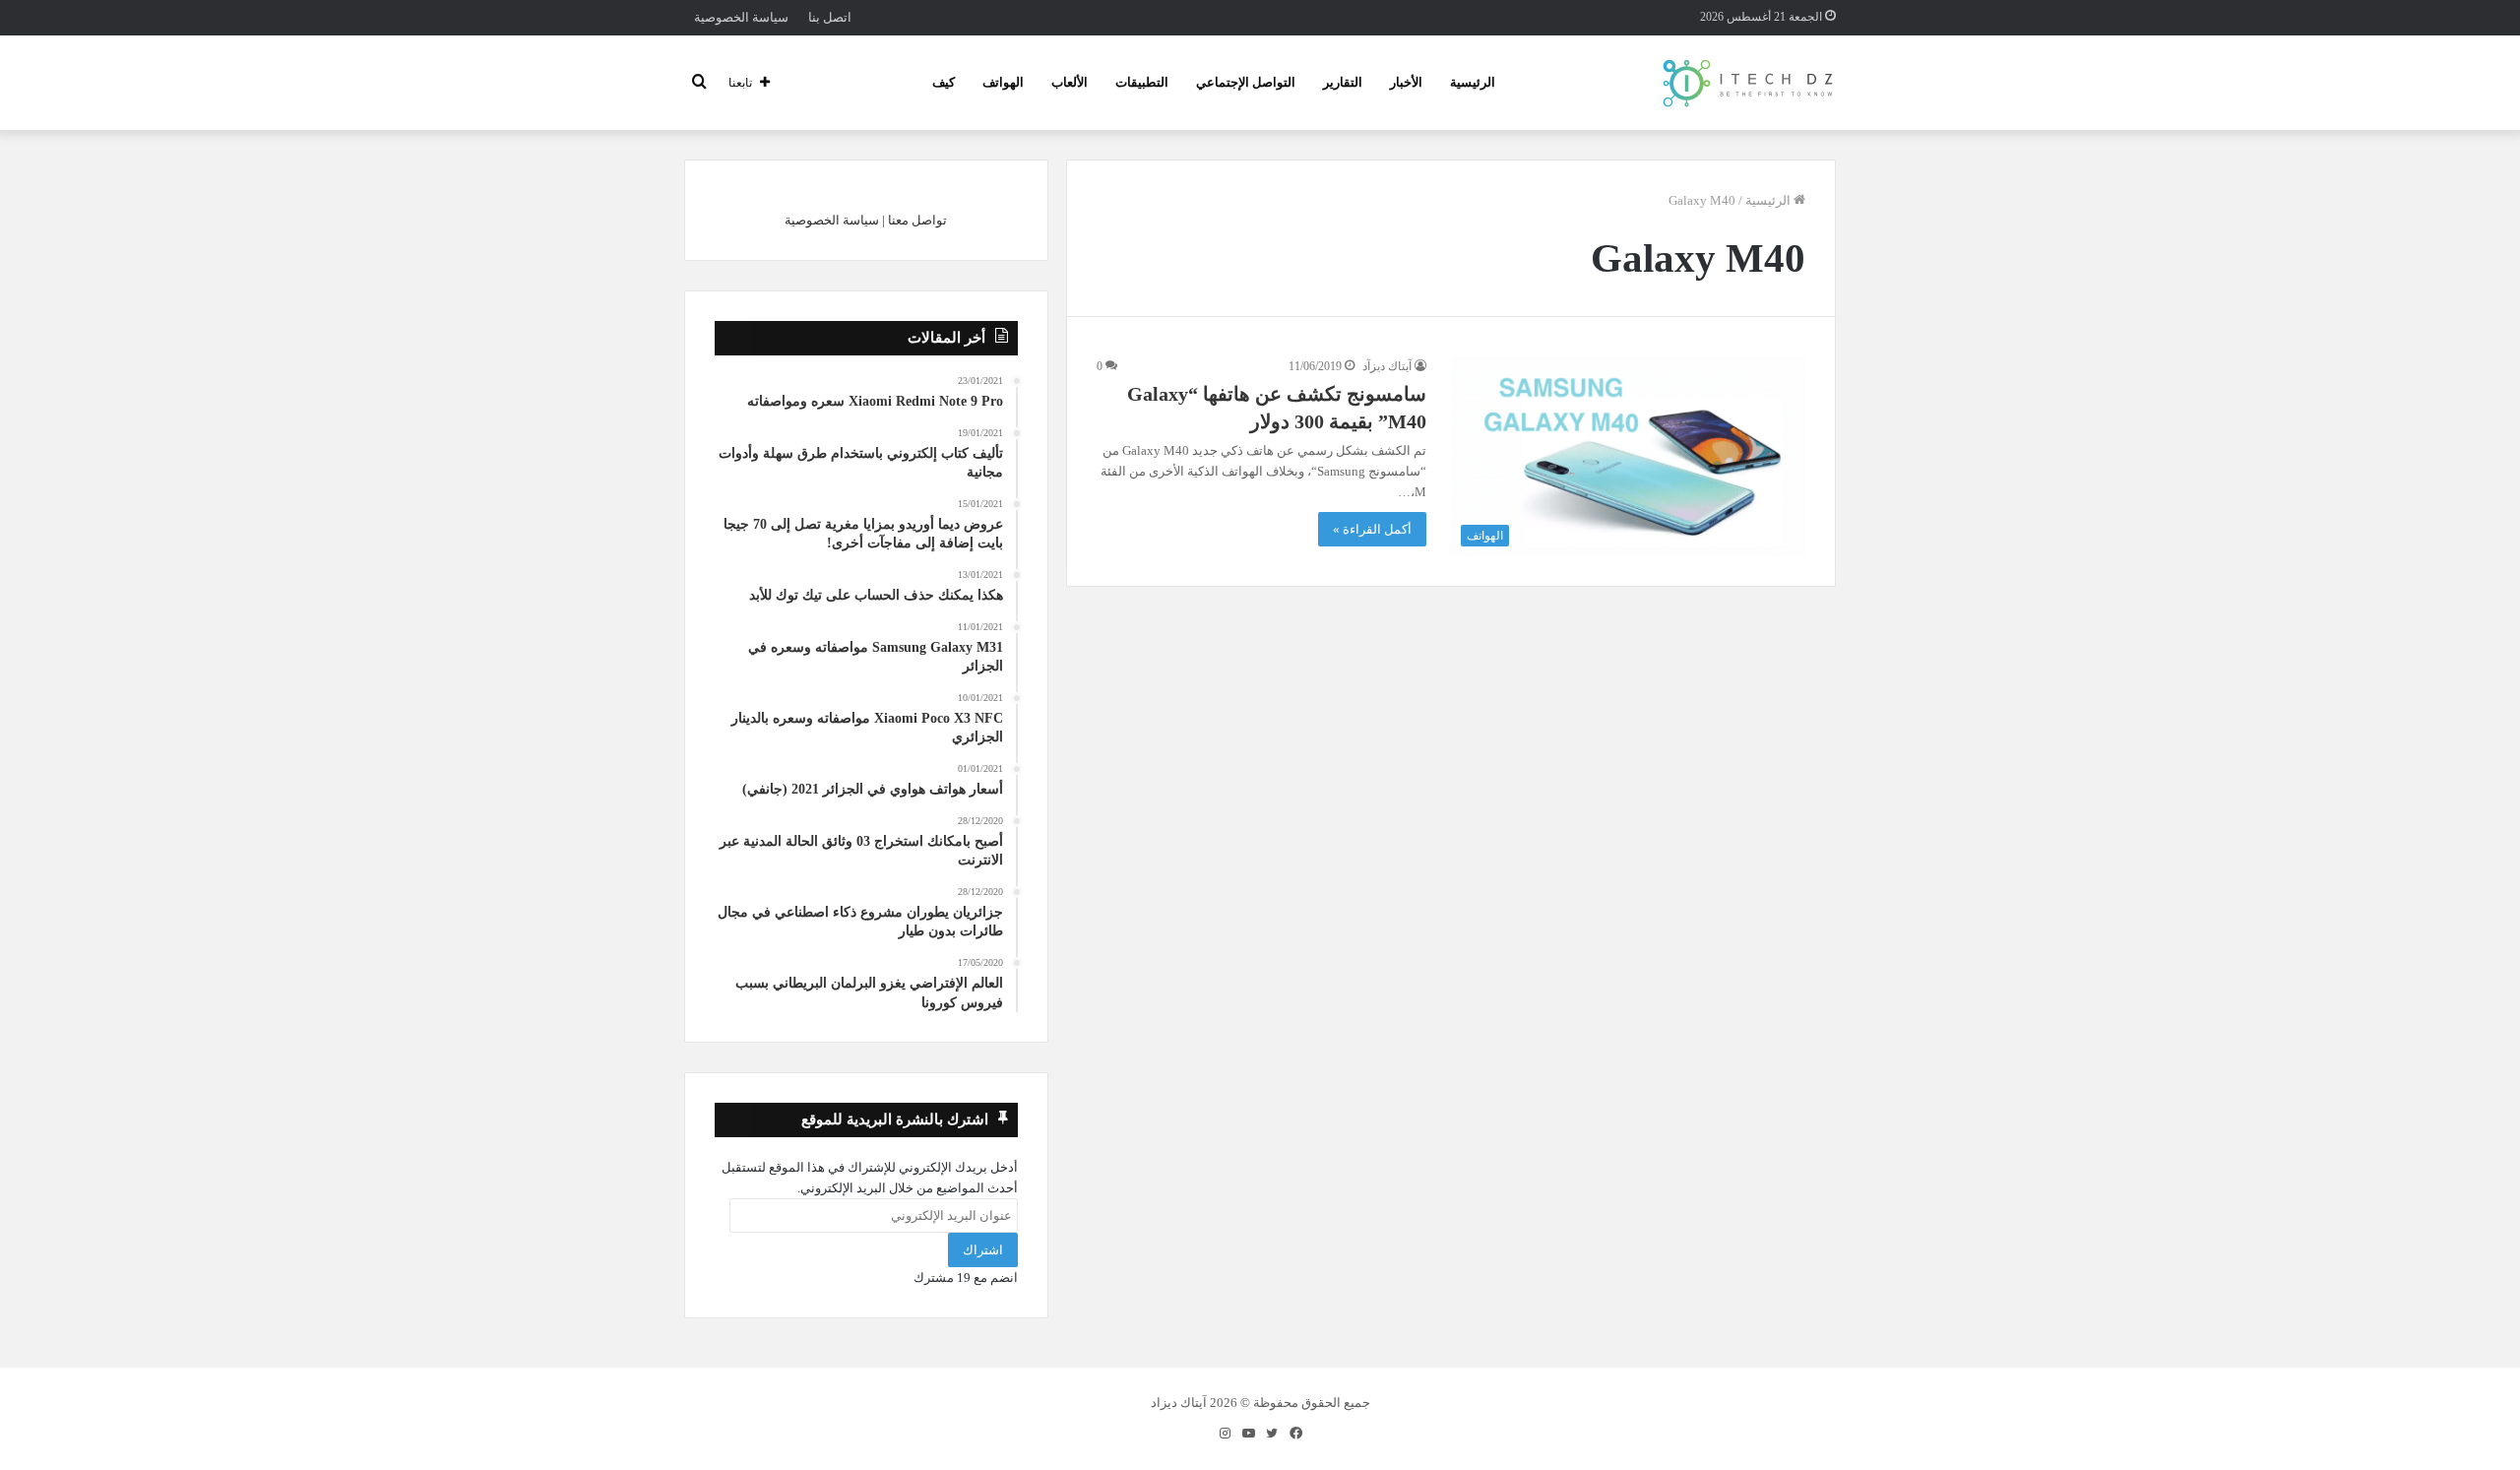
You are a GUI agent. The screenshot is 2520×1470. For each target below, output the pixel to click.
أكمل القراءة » (1372, 529)
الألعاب (1070, 82)
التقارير (1343, 82)
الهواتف (1003, 82)
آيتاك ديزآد (1387, 366)
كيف (944, 82)
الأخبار (1406, 82)
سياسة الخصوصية (741, 17)
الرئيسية (1473, 82)
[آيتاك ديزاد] (1749, 83)
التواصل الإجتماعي (1246, 82)
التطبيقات (1142, 82)
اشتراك (983, 1250)
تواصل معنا (917, 220)
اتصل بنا (830, 17)
